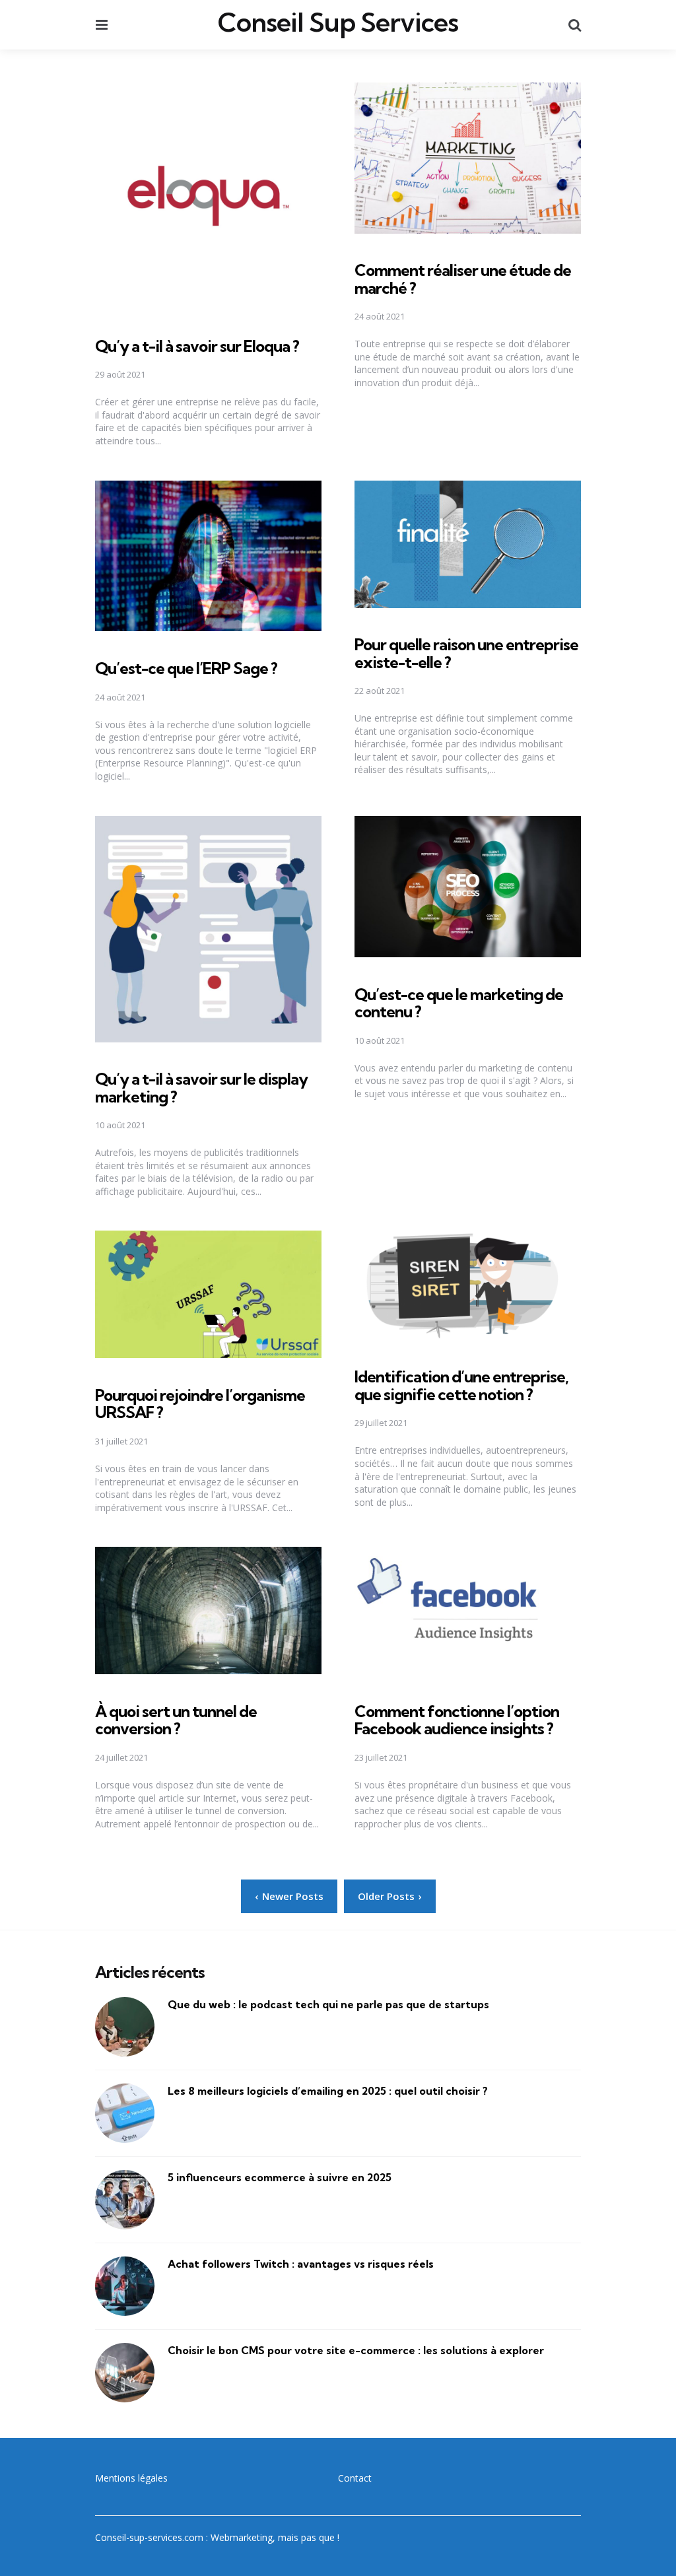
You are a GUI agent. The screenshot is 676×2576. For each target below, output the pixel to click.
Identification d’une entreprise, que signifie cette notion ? (461, 1385)
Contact (355, 2478)
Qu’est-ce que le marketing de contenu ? (459, 1003)
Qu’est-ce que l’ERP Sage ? (186, 668)
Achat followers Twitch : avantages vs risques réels (301, 2264)
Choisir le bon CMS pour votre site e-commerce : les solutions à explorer (356, 2350)
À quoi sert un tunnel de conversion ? (176, 1720)
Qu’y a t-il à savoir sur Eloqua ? (197, 346)
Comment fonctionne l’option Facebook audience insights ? (457, 1720)
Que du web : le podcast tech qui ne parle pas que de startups (328, 2004)
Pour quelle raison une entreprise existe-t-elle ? (466, 653)
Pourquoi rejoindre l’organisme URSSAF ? (200, 1404)
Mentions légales (131, 2478)
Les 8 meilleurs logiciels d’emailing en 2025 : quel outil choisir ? (328, 2091)
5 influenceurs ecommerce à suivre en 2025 (280, 2177)
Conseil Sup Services (338, 22)
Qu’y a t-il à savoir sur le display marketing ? (201, 1087)
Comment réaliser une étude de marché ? (463, 279)
